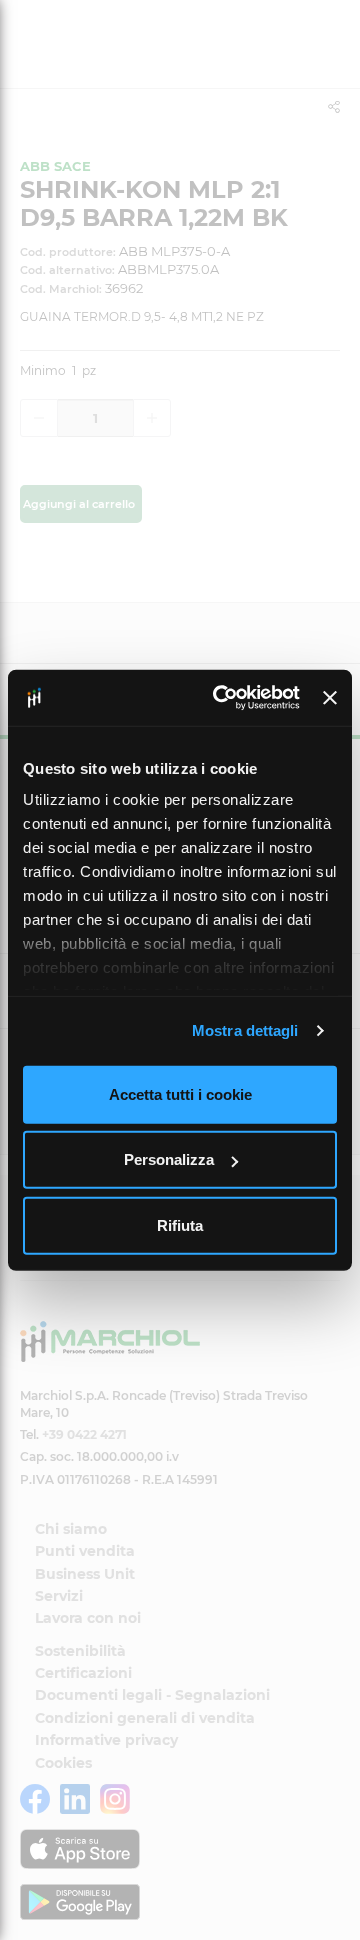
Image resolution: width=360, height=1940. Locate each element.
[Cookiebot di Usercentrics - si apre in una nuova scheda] (222, 698)
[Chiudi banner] (330, 698)
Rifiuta (180, 1224)
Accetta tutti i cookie (180, 1093)
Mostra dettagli (245, 1030)
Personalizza (169, 1159)
